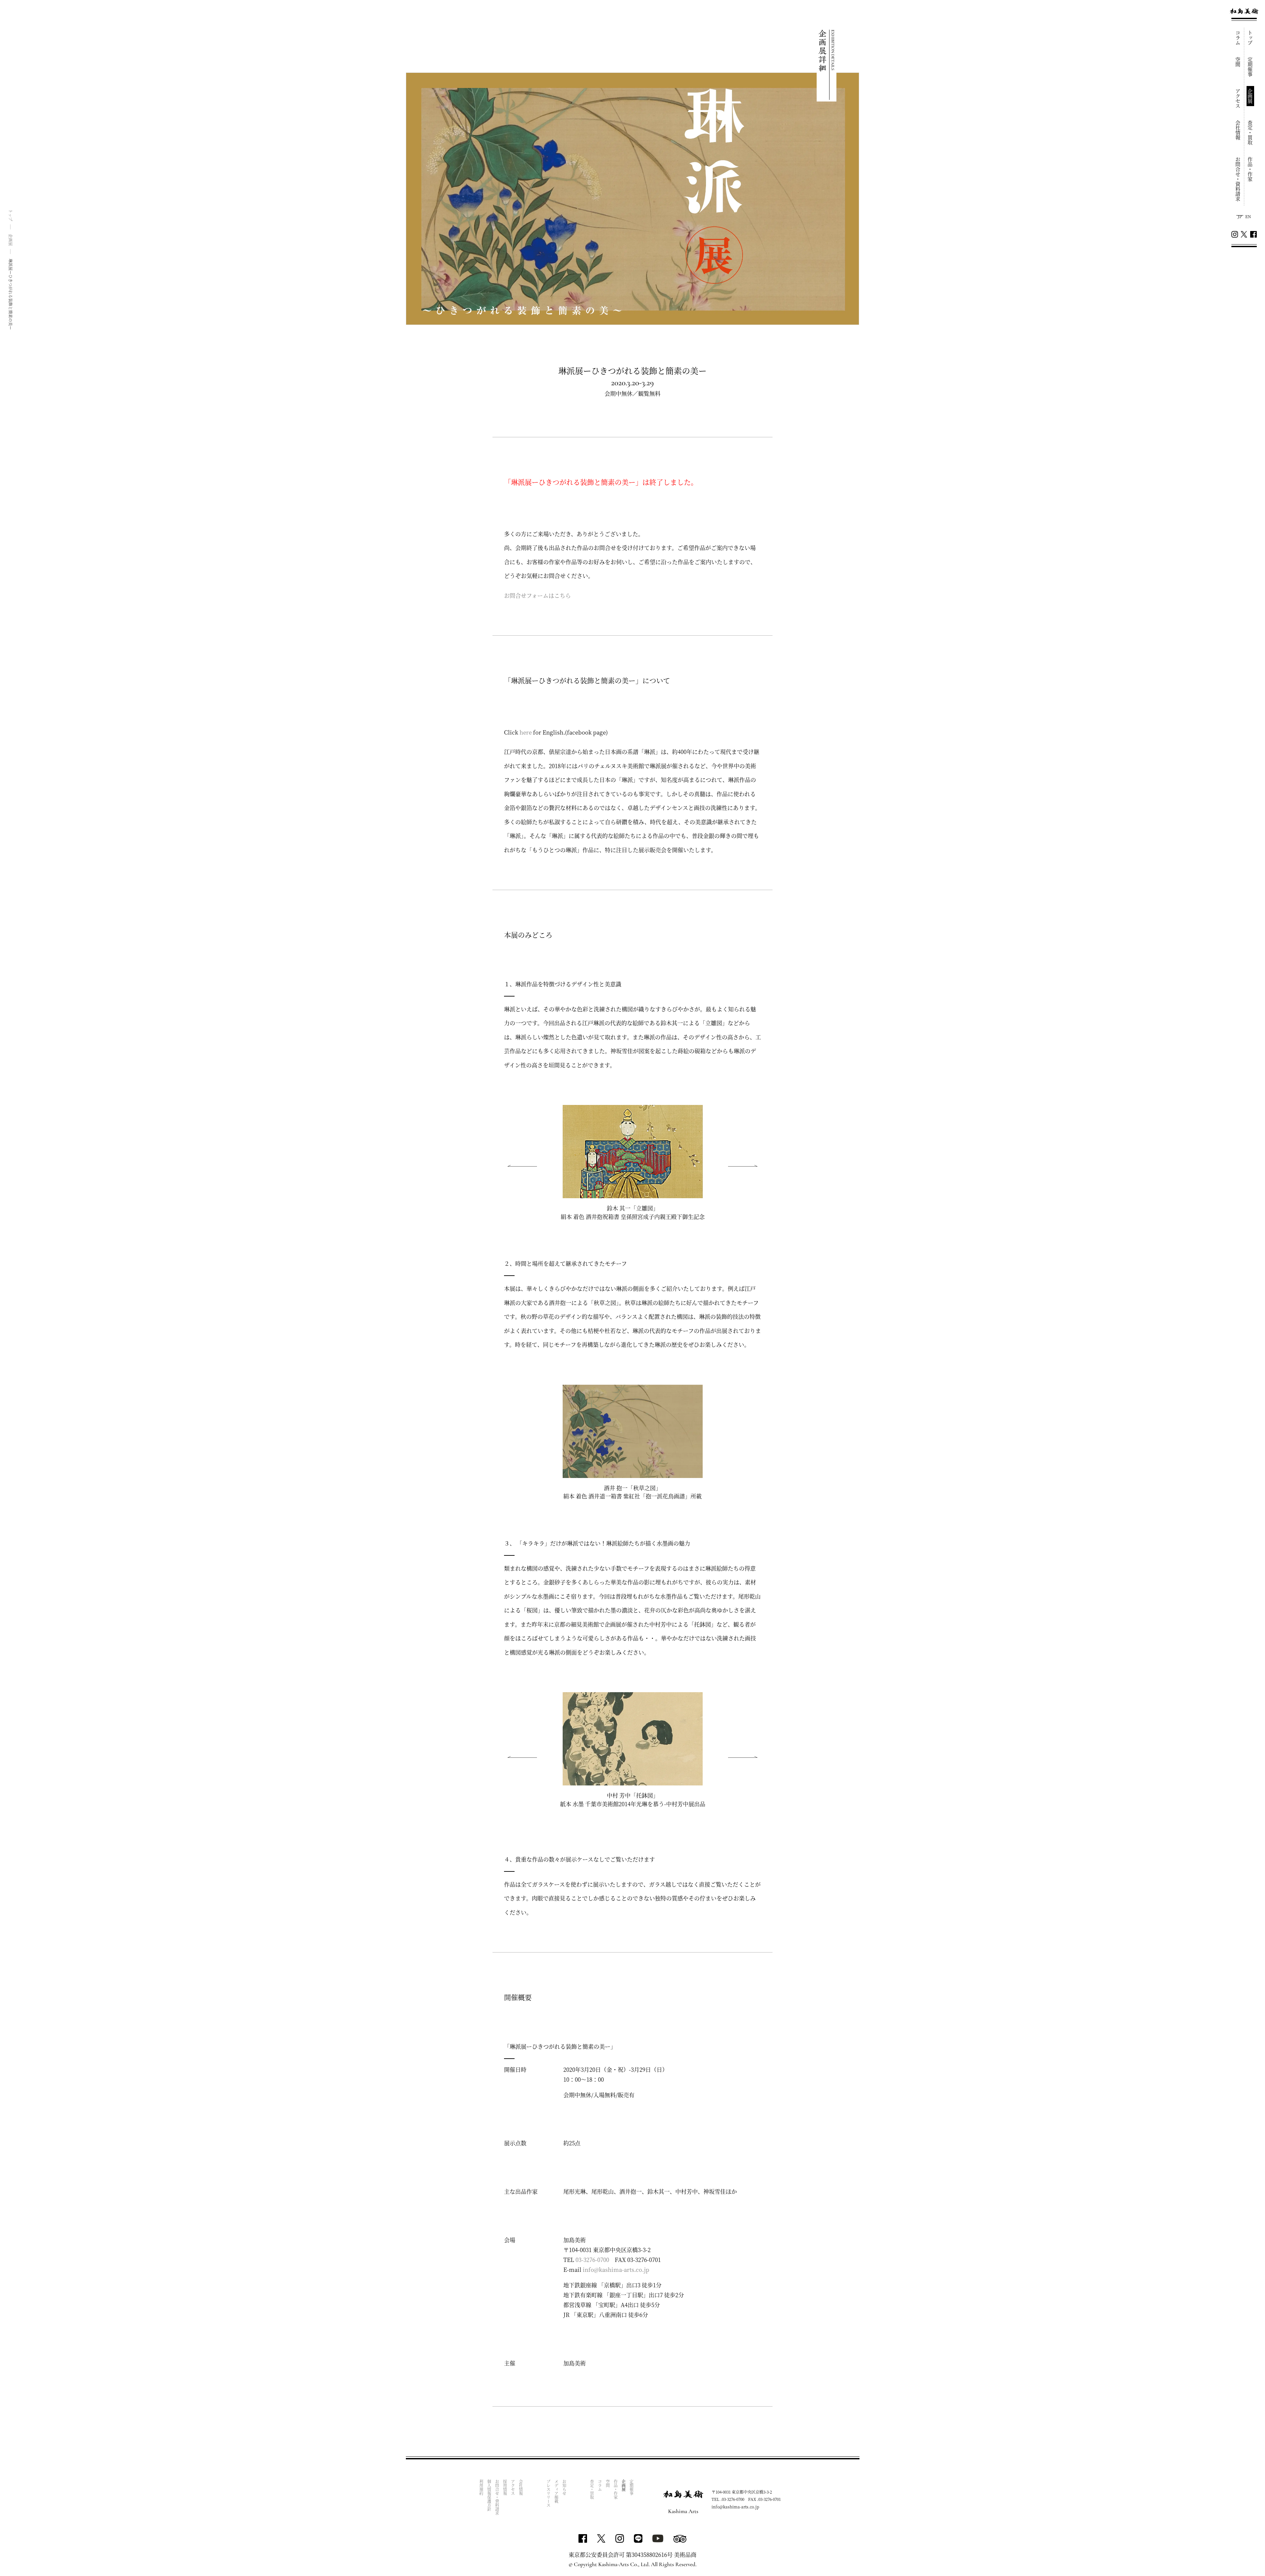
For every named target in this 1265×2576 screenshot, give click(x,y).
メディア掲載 (556, 2491)
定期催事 (1250, 67)
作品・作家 (1250, 169)
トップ (1250, 38)
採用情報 (505, 2487)
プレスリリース (548, 2493)
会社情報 (1238, 130)
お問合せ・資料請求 (1238, 179)
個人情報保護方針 (489, 2495)
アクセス (1238, 99)
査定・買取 (1250, 133)
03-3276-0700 (592, 2259)
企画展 (1250, 96)
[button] (743, 1166)
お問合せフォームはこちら (537, 595)
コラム (1238, 38)
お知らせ (564, 2487)
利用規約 (481, 2487)
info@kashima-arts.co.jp (616, 2269)
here (526, 732)
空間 (1238, 62)
